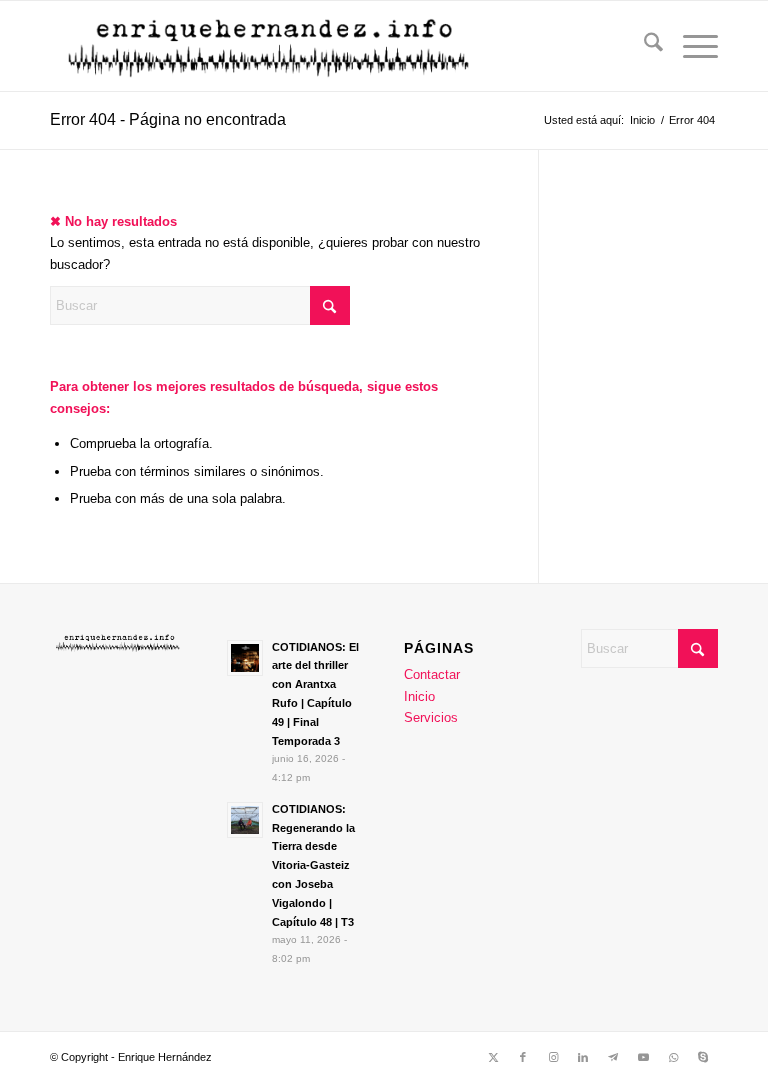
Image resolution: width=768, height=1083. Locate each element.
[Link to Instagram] (553, 1057)
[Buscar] (643, 46)
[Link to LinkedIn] (583, 1057)
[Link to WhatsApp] (673, 1057)
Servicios (431, 717)
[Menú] (690, 46)
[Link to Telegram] (613, 1057)
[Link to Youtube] (643, 1057)
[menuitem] (643, 46)
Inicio (419, 696)
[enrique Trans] (271, 46)
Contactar (432, 674)
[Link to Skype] (703, 1057)
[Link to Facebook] (523, 1057)
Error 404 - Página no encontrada (168, 119)
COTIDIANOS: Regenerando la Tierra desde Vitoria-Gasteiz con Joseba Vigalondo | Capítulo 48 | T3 (313, 865)
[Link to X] (493, 1057)
